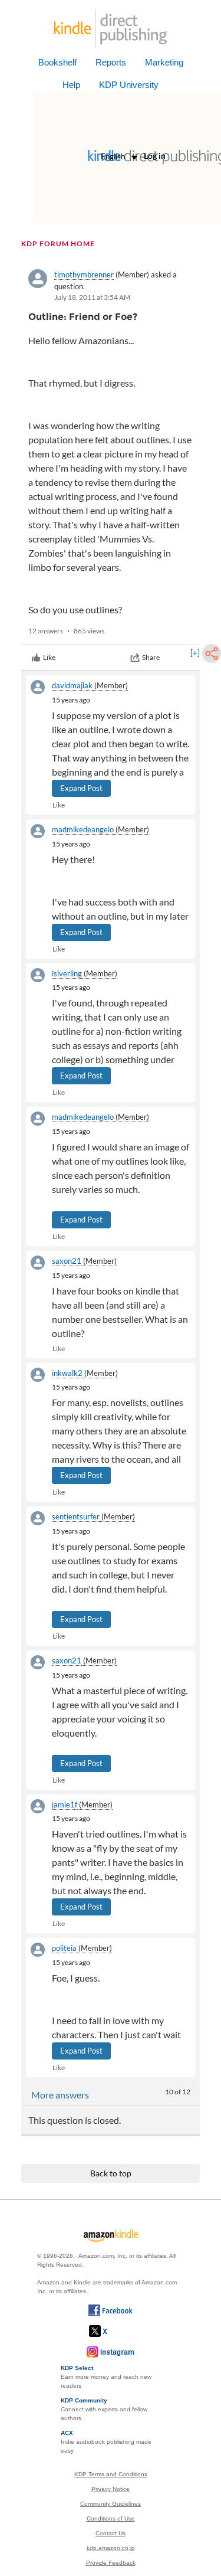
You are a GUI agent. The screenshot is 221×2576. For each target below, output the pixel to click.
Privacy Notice (111, 2489)
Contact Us (111, 2533)
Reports (111, 62)
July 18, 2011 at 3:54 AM (92, 297)
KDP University (129, 85)
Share (151, 657)
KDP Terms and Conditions (111, 2474)
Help (71, 85)
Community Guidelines (111, 2504)
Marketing (164, 62)
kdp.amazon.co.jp (111, 2548)
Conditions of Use (111, 2518)
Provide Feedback (111, 2563)
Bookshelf (57, 62)
